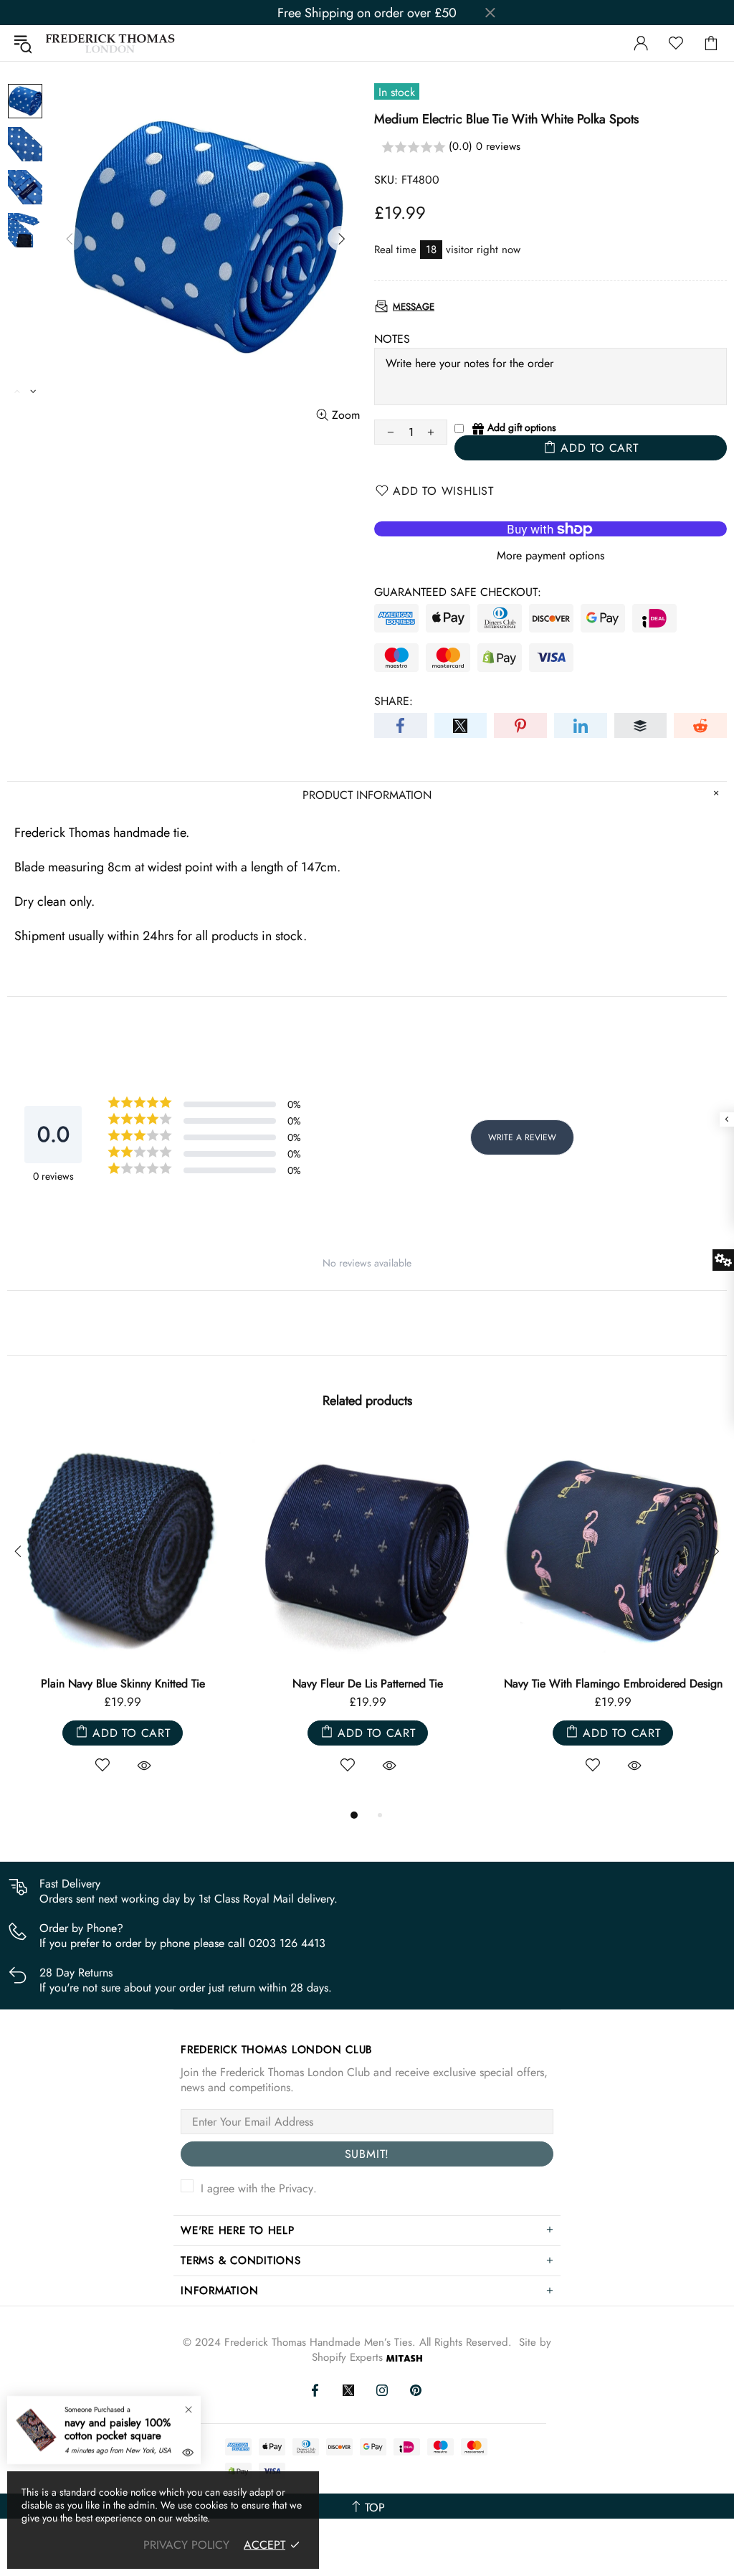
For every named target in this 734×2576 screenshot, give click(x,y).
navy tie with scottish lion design (368, 1684)
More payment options (550, 555)
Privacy (296, 2188)
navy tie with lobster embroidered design (613, 1684)
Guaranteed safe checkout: (458, 592)
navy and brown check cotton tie (123, 1684)
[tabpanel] (123, 1620)
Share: (394, 701)
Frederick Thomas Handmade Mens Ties (110, 43)
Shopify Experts (347, 2358)
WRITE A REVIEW (522, 1137)
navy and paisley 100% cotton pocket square (118, 2429)
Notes (392, 339)
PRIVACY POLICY (186, 2545)
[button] (550, 147)
